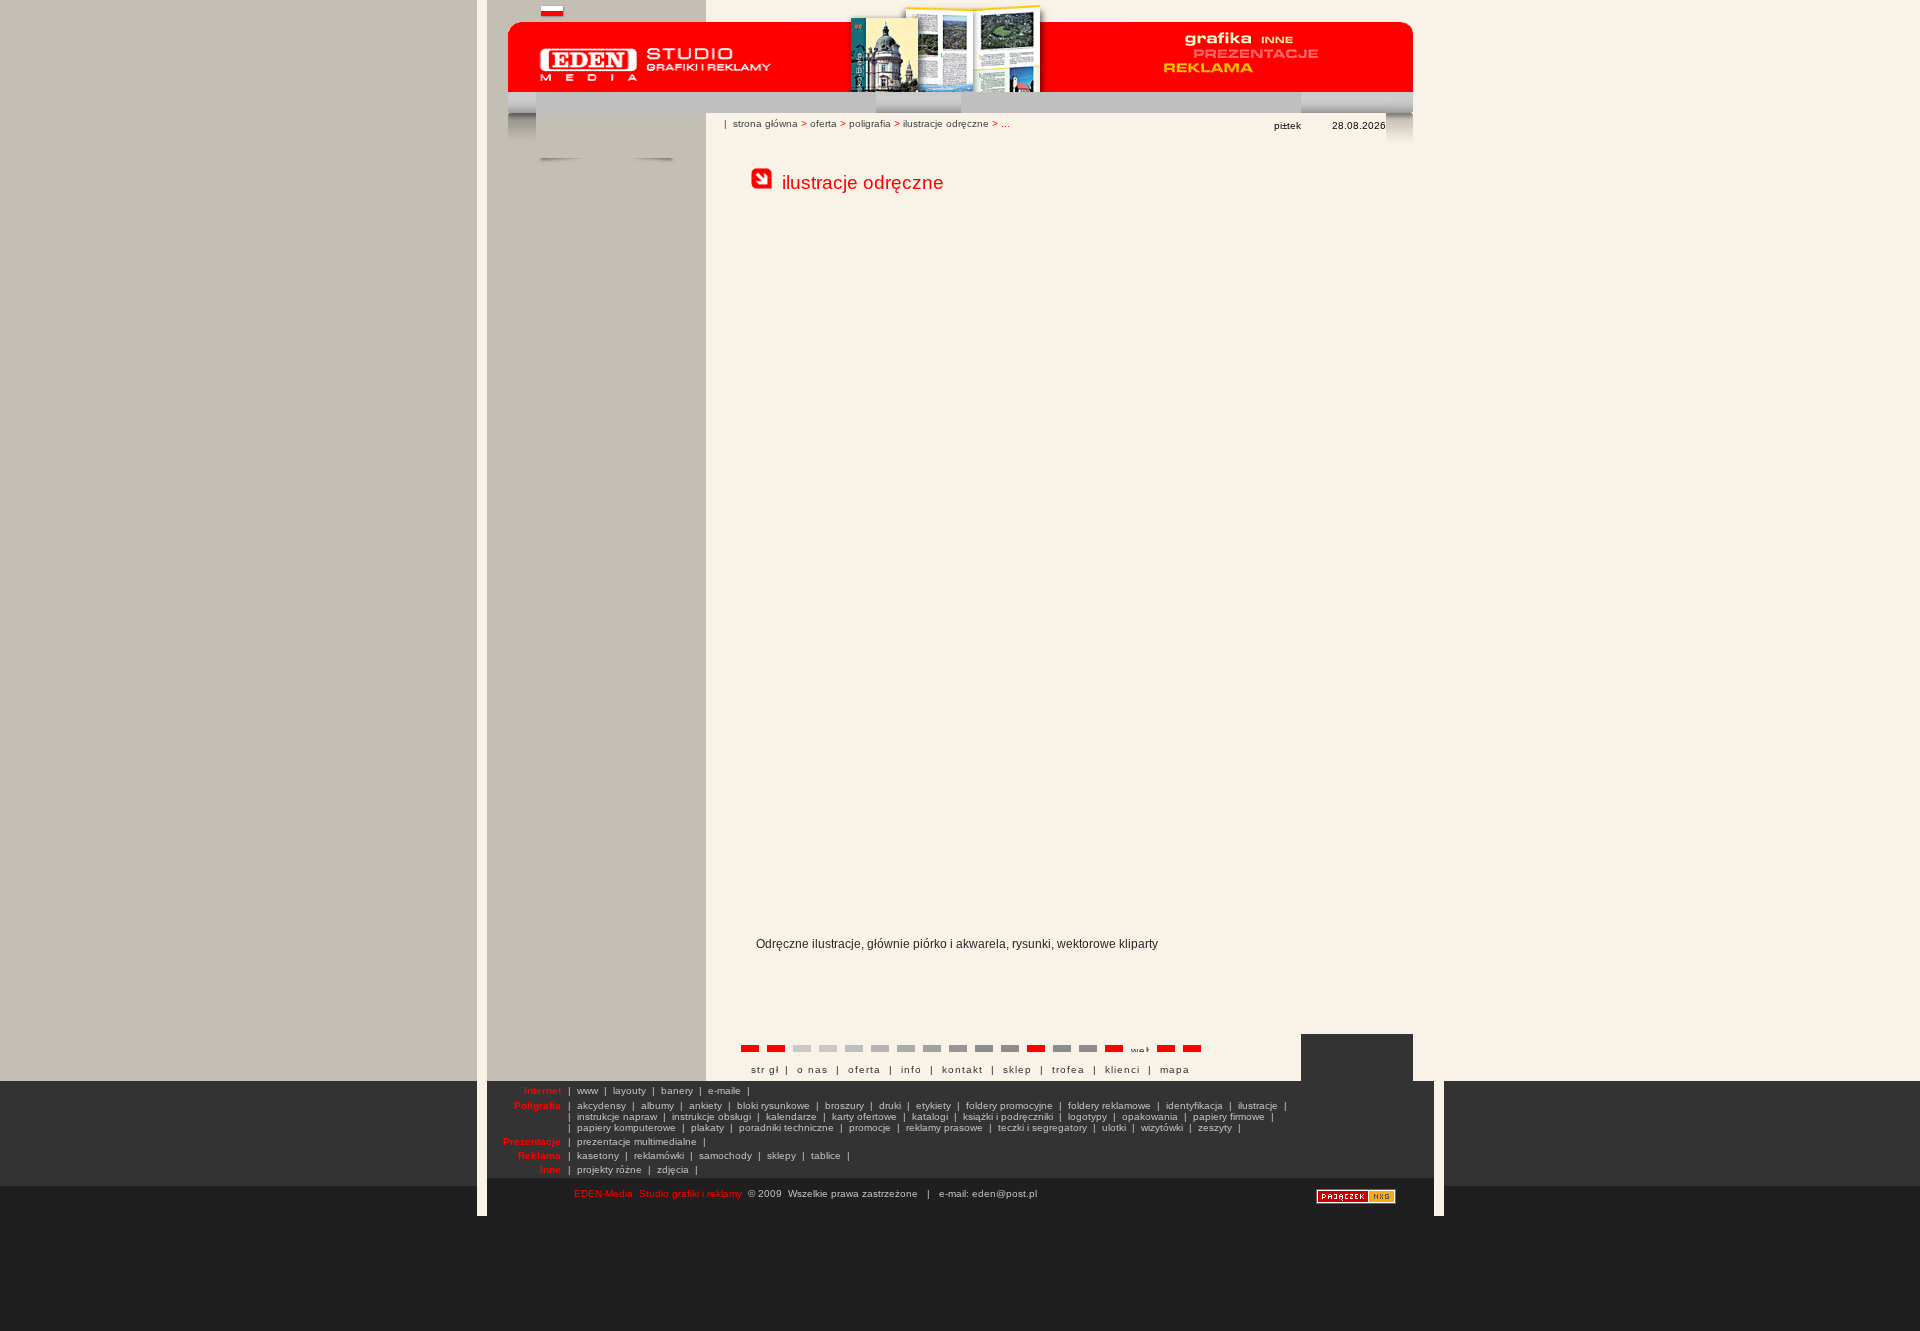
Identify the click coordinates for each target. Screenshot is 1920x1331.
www (587, 1090)
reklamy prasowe (944, 1127)
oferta (823, 123)
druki (890, 1105)
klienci (1122, 1069)
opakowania (1150, 1116)
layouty (629, 1090)
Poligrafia (537, 1105)
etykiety (933, 1105)
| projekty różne (605, 1169)
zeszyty (1215, 1127)
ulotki (1114, 1127)
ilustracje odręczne (946, 123)
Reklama (539, 1155)
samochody (725, 1155)
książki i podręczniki (1008, 1116)
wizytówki (1162, 1127)
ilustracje (1258, 1105)
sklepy (781, 1155)
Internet (542, 1090)
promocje (870, 1127)
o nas (812, 1069)
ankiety (705, 1105)
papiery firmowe (1229, 1116)
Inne (550, 1169)
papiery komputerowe (626, 1127)
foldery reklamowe (1109, 1105)
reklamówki (659, 1155)
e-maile (724, 1090)
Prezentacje (532, 1141)
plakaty (707, 1127)
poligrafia (870, 123)
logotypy (1087, 1116)
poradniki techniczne (786, 1127)
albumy (657, 1105)
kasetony (598, 1155)
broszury (844, 1105)
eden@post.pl (1004, 1193)
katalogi (930, 1116)
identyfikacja (1194, 1105)
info (911, 1069)
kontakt (962, 1069)
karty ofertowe (864, 1116)
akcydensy (601, 1105)
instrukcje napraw (617, 1116)
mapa (1175, 1069)
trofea (1068, 1069)
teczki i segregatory (1042, 1127)
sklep (1017, 1069)
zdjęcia (673, 1169)
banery (677, 1090)
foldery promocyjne (1009, 1105)
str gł (768, 1069)
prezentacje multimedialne (637, 1141)
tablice (826, 1155)
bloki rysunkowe (773, 1105)
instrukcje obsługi (711, 1116)
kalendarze (791, 1116)
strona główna (765, 123)
